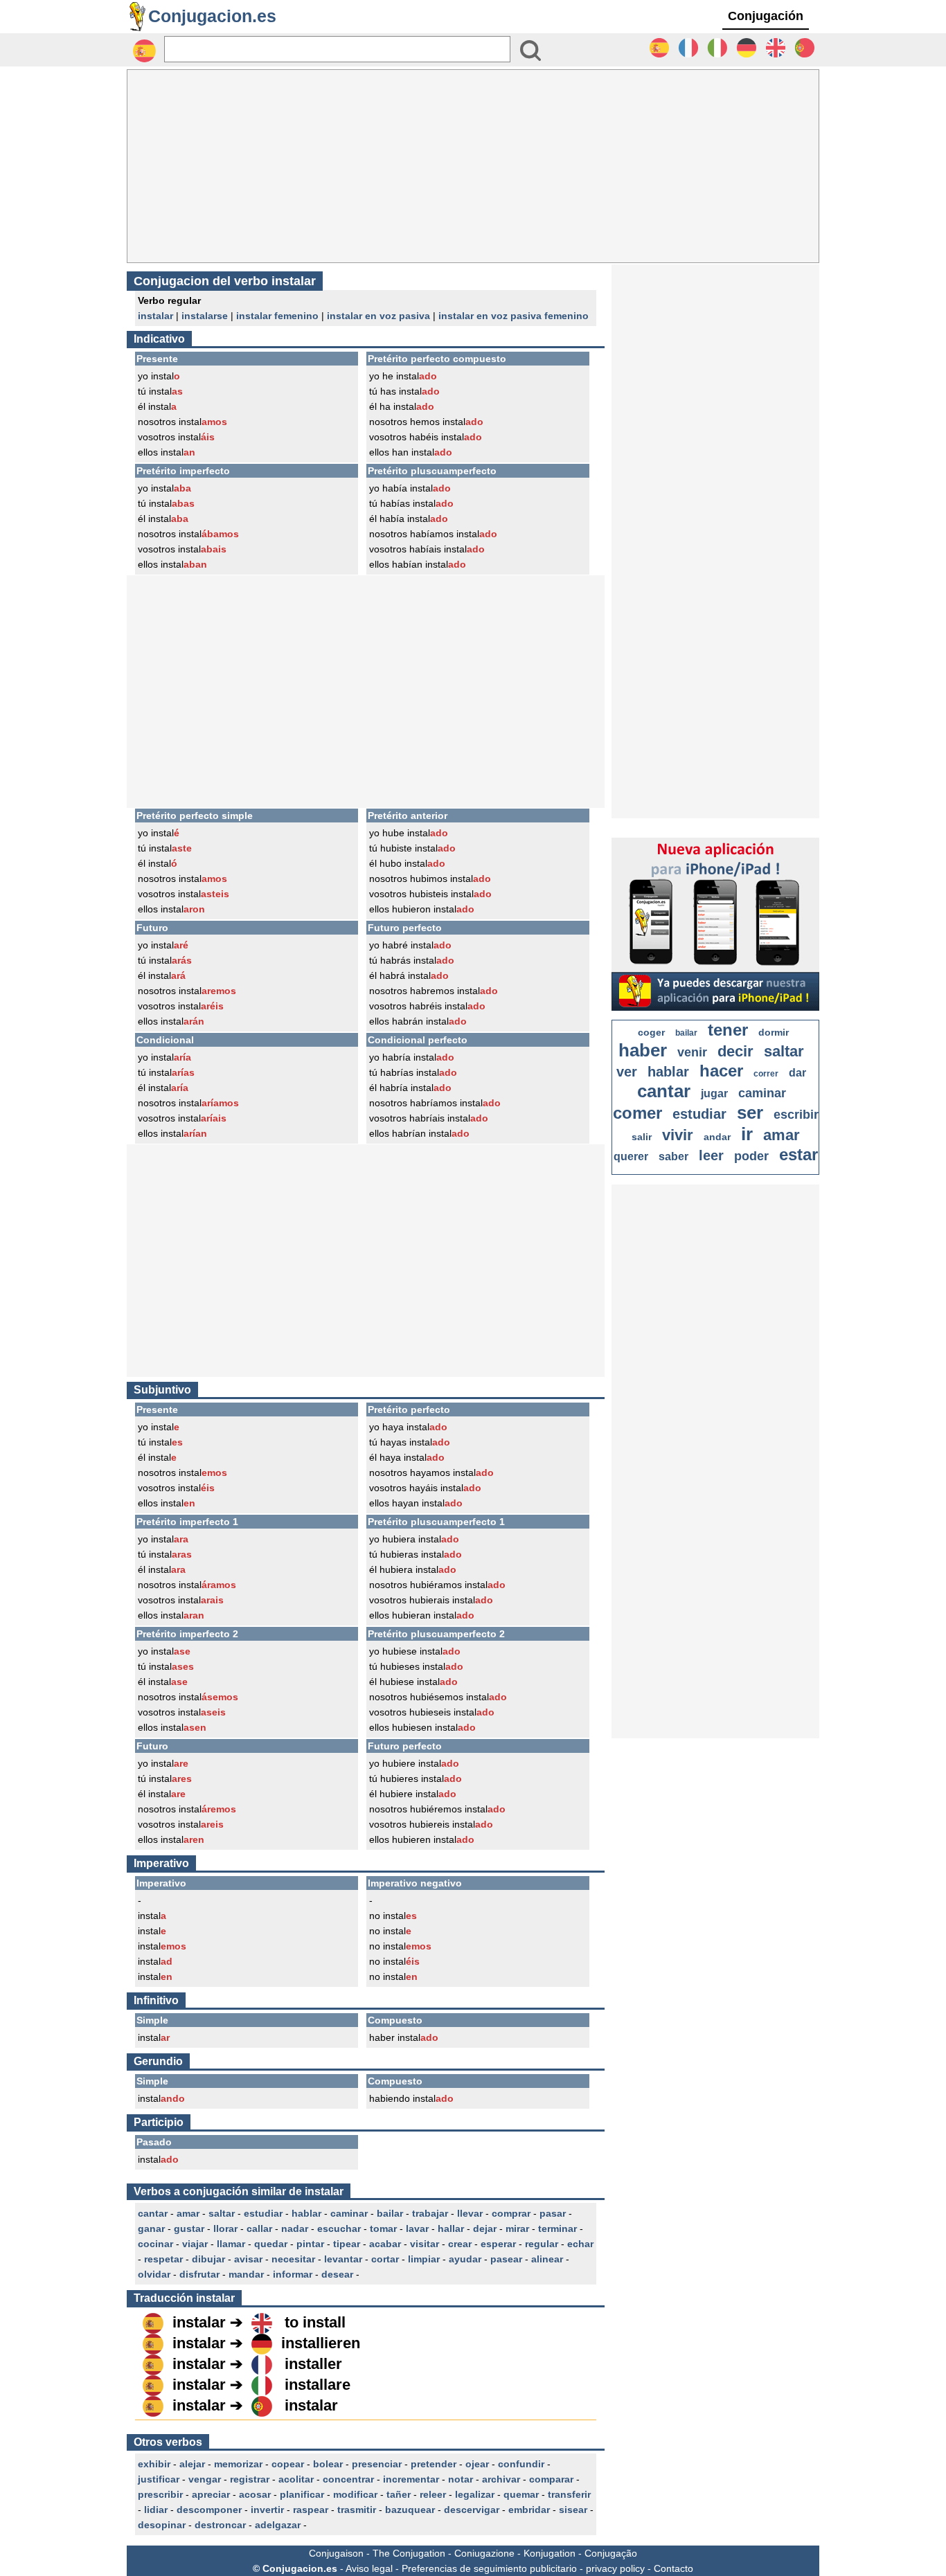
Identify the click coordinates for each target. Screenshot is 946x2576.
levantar (343, 2259)
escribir (796, 1115)
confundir (521, 2464)
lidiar (156, 2510)
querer (631, 1156)
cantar (153, 2213)
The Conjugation (409, 2553)
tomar (383, 2228)
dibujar (208, 2259)
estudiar (263, 2213)
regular (542, 2244)
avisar (248, 2259)
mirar (517, 2228)
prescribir (160, 2494)
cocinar (155, 2244)
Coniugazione (484, 2553)
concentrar (348, 2479)
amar (188, 2213)
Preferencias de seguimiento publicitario (489, 2568)
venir (692, 1052)
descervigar (472, 2510)
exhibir (154, 2464)
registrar (250, 2479)
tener (728, 1030)
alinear (547, 2259)
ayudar (465, 2259)
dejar (485, 2228)
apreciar (211, 2494)
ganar (151, 2228)
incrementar (411, 2479)
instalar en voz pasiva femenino (514, 316)
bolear (328, 2464)
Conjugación (766, 16)
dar (797, 1073)
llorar (225, 2228)
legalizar (475, 2494)
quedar (271, 2244)
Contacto (673, 2568)
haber (643, 1050)
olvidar (154, 2274)
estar (798, 1154)
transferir (569, 2494)
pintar (310, 2244)
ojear (477, 2464)
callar (259, 2228)
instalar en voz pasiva (378, 316)
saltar (222, 2213)
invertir (267, 2510)
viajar (195, 2244)
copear (288, 2464)
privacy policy (615, 2568)
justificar (159, 2479)
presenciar (377, 2464)
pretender (434, 2464)
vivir (678, 1135)
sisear (573, 2510)
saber (673, 1156)
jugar (714, 1093)
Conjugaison (336, 2553)
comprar (511, 2213)
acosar (255, 2494)
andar (717, 1137)
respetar (163, 2259)
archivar (501, 2479)
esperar (498, 2244)
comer (637, 1113)
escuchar (339, 2228)
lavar (417, 2228)
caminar (349, 2213)
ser (750, 1113)
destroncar (220, 2525)
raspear (311, 2510)
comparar (551, 2479)
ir (747, 1134)
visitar (425, 2244)
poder (751, 1156)
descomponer (209, 2510)
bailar (390, 2213)
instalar (155, 316)
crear (460, 2244)
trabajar (430, 2213)
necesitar (293, 2259)
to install (315, 2322)
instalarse (205, 316)
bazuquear (410, 2510)
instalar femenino (277, 316)
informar (293, 2274)
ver (627, 1072)
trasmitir (357, 2510)
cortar (385, 2259)
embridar (529, 2510)
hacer (721, 1071)
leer (711, 1155)
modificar (355, 2494)
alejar (192, 2464)
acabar (385, 2244)
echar (580, 2244)
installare (318, 2385)
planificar (302, 2494)
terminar (557, 2228)
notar (461, 2479)
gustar (189, 2228)
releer (433, 2494)
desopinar (162, 2525)
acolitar (296, 2479)
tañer (399, 2494)
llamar (231, 2244)
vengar (205, 2479)
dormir (774, 1032)
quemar (521, 2494)
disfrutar (199, 2274)
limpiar (424, 2259)
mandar (246, 2274)
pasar (553, 2213)
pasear (506, 2259)
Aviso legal (369, 2568)
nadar (295, 2228)
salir (642, 1137)
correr (766, 1074)
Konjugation (550, 2553)
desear (337, 2274)
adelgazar (278, 2525)
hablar (306, 2213)
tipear (347, 2244)
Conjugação (611, 2553)
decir (735, 1051)
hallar (451, 2228)
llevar (470, 2213)
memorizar (238, 2464)
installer (313, 2364)
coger (651, 1032)
